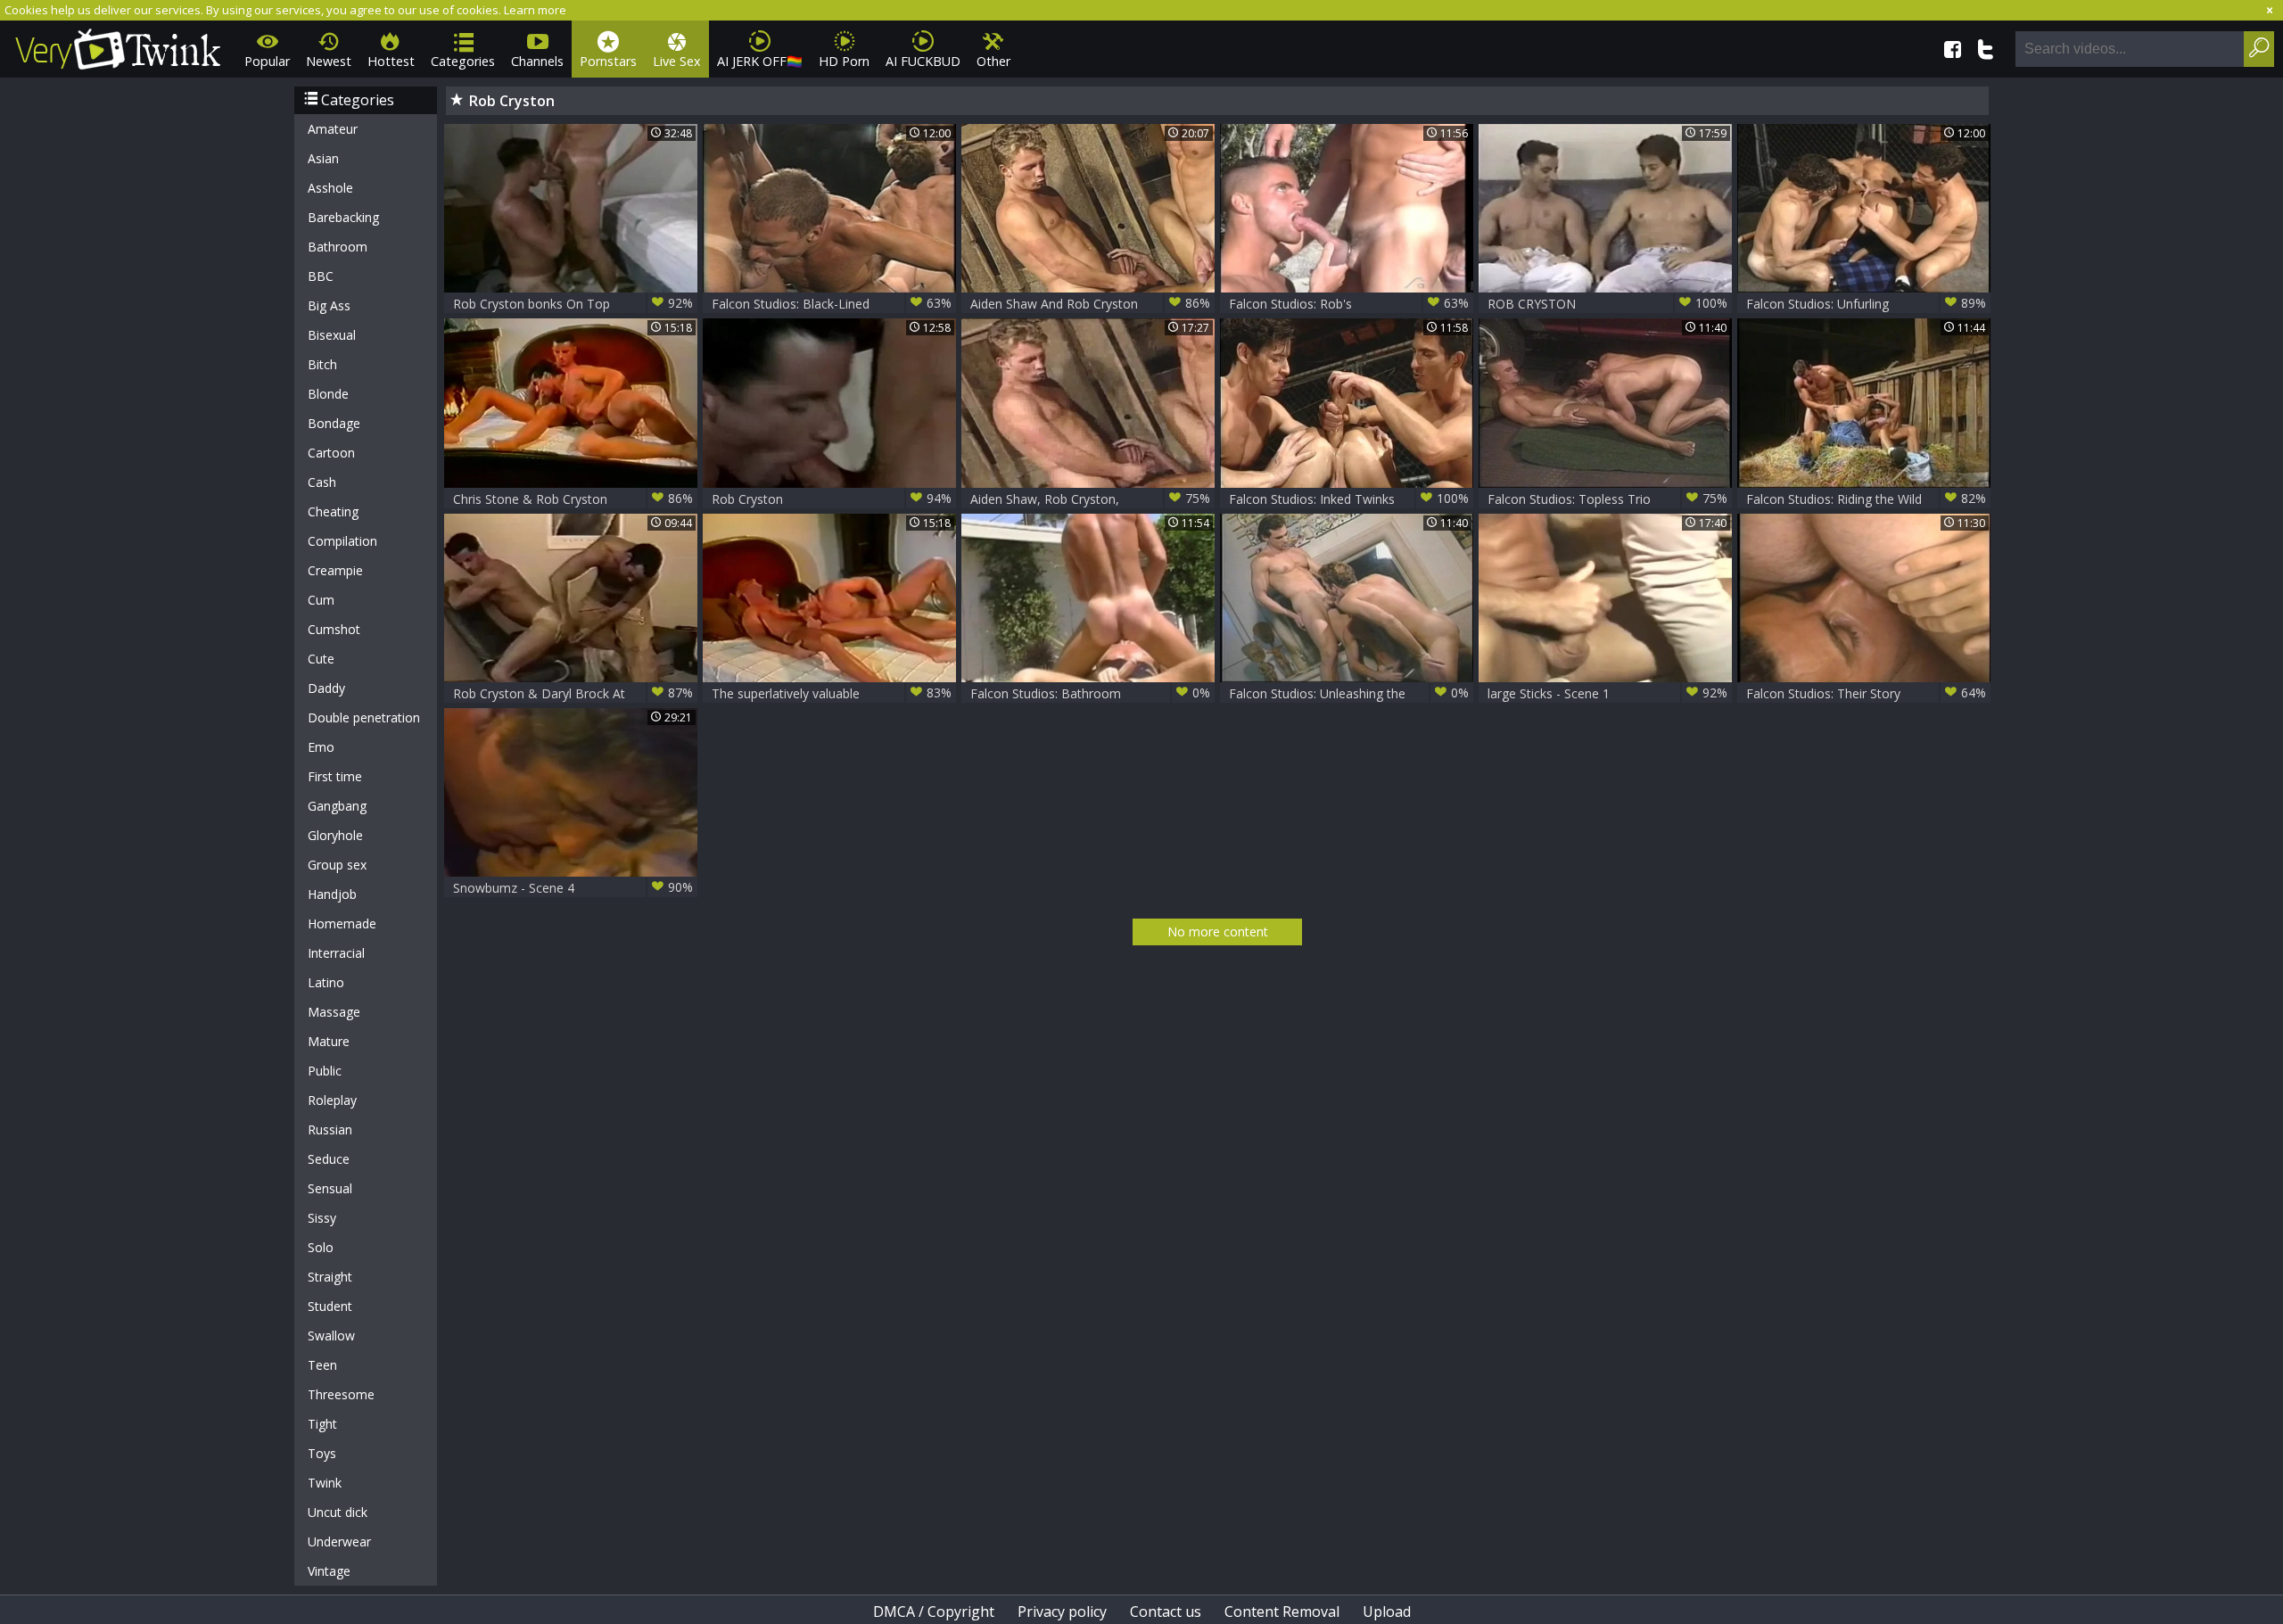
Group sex (337, 865)
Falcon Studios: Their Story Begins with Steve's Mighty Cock (1866, 693)
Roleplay (332, 1100)
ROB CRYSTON (1607, 303)
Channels (537, 61)
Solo (321, 1247)
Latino (326, 982)
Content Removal (1282, 1612)
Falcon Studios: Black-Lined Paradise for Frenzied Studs (832, 304)
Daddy (326, 688)
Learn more (535, 10)
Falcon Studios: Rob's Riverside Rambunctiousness (1349, 304)
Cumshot (334, 629)
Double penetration (364, 717)
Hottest (391, 61)
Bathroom (338, 247)
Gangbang (337, 806)
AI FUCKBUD (923, 61)
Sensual (330, 1188)
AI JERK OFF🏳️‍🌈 (760, 61)
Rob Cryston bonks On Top (573, 303)
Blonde (328, 394)
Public (325, 1071)
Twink (325, 1483)
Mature (329, 1041)
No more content (1218, 932)
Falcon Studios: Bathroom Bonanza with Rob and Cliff (1090, 693)
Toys (322, 1453)
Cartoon (331, 453)
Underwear (339, 1542)
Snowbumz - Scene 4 (573, 887)
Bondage (334, 423)
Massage (334, 1012)
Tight (322, 1424)
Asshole (330, 188)
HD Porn (844, 61)
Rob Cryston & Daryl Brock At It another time (573, 693)
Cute (321, 659)
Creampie (335, 570)
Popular (267, 61)
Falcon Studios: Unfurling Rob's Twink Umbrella (1866, 304)
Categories (463, 61)
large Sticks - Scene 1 (1607, 693)
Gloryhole (335, 835)
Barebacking (343, 217)
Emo (321, 747)
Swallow (331, 1335)
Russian (330, 1129)
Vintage (329, 1571)
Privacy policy (1062, 1612)
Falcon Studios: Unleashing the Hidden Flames (1349, 693)
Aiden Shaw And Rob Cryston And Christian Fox (1090, 304)
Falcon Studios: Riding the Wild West (1866, 499)
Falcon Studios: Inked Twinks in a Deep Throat (1349, 499)
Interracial (336, 953)
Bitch (322, 364)
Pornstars (608, 61)
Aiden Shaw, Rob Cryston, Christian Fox (1090, 499)
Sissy (322, 1218)
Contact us (1166, 1612)
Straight (330, 1277)
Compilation (342, 541)
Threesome (341, 1394)
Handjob (332, 894)
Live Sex (677, 61)
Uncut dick (338, 1512)
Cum (321, 600)
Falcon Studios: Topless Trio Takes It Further (1607, 499)
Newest (329, 61)
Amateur (333, 129)
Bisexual (332, 335)
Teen (322, 1365)
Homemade (342, 923)
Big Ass (329, 305)
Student (330, 1306)
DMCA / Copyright (934, 1612)
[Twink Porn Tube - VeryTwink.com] (118, 46)
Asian (323, 158)
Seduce (329, 1159)
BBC (321, 276)
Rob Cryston (832, 499)
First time (335, 776)
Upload (1387, 1612)
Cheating (333, 511)
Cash (322, 482)
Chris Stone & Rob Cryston (573, 499)
